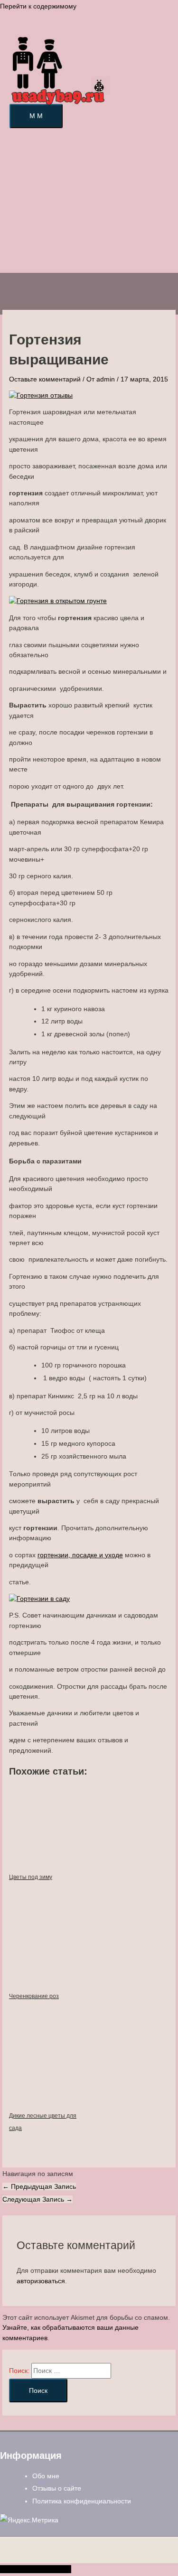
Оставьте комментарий (45, 379)
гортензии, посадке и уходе (80, 1555)
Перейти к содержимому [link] (38, 6)
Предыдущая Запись (39, 2186)
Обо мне (46, 2476)
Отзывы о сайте (57, 2488)
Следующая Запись (37, 2199)
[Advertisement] (89, 205)
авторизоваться (41, 2281)
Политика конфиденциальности (82, 2501)
